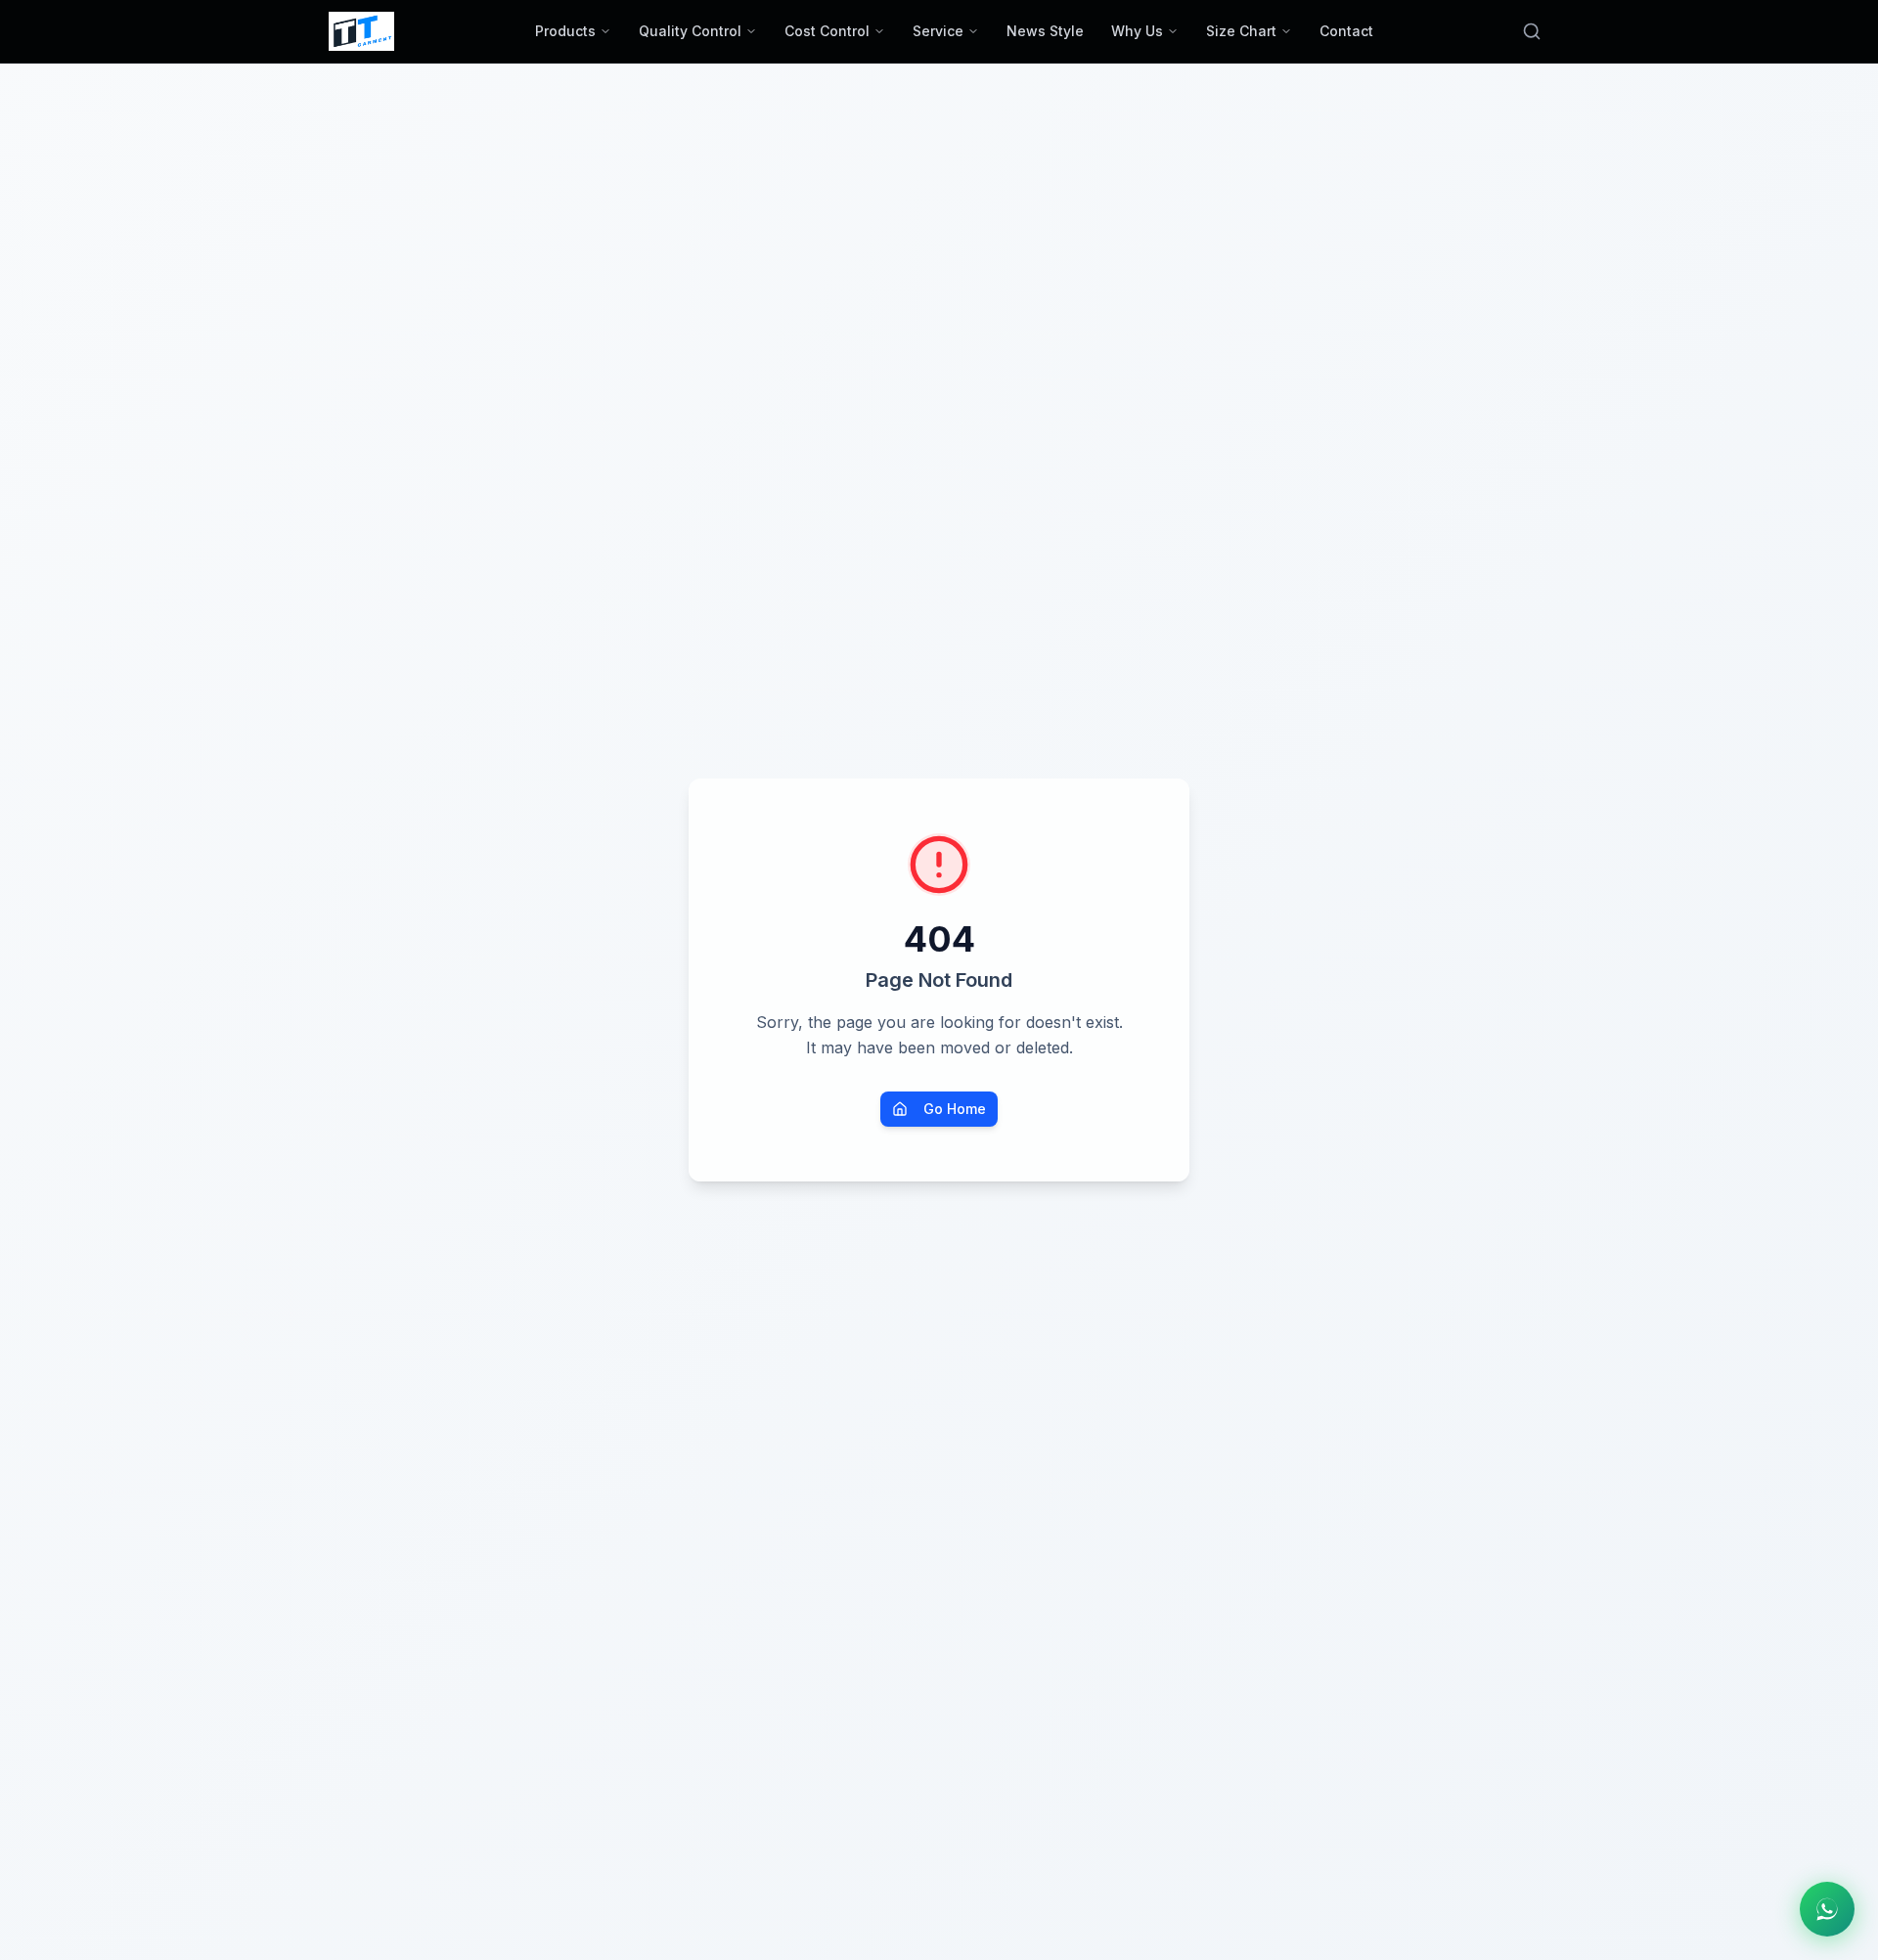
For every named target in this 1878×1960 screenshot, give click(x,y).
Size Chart (1241, 31)
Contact (1346, 31)
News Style (1045, 31)
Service (938, 31)
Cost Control (827, 31)
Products (565, 31)
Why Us (1137, 31)
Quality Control (690, 31)
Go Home (955, 1109)
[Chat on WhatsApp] (1827, 1909)
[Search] (1532, 31)
